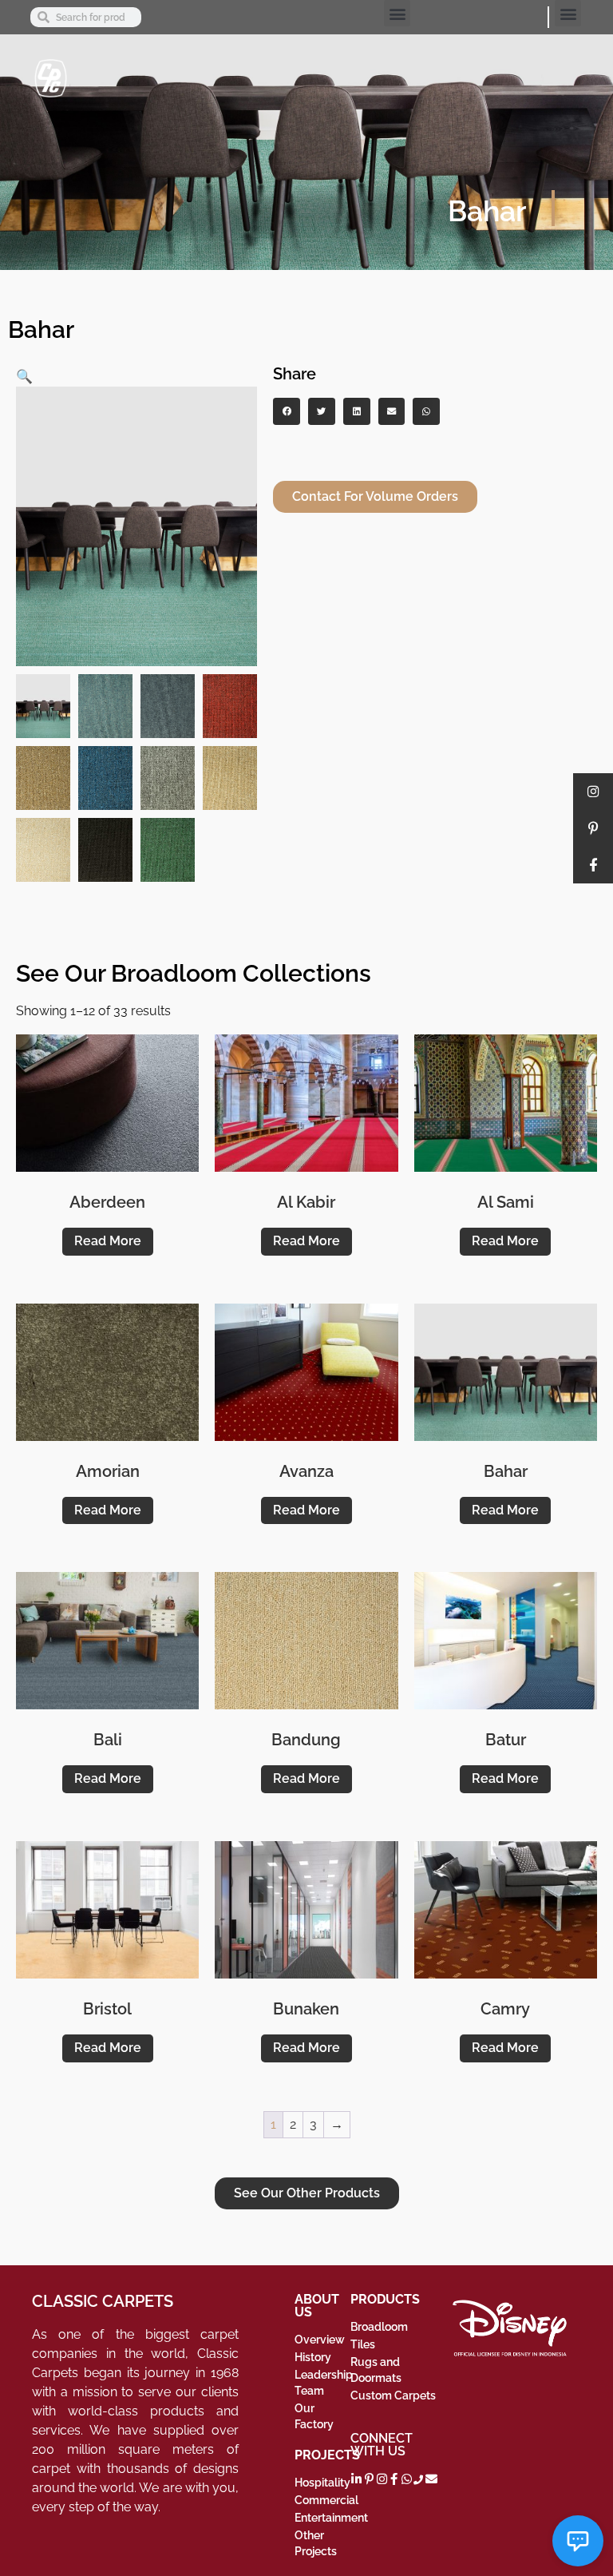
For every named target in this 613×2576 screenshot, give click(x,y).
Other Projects (316, 2543)
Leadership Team (322, 2383)
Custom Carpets (393, 2395)
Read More (108, 1241)
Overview (320, 2340)
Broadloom (379, 2327)
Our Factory (314, 2416)
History (313, 2357)
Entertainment (322, 2518)
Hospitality (322, 2483)
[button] (397, 13)
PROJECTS (327, 2455)
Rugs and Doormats (376, 2370)
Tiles (363, 2344)
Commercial (322, 2500)
